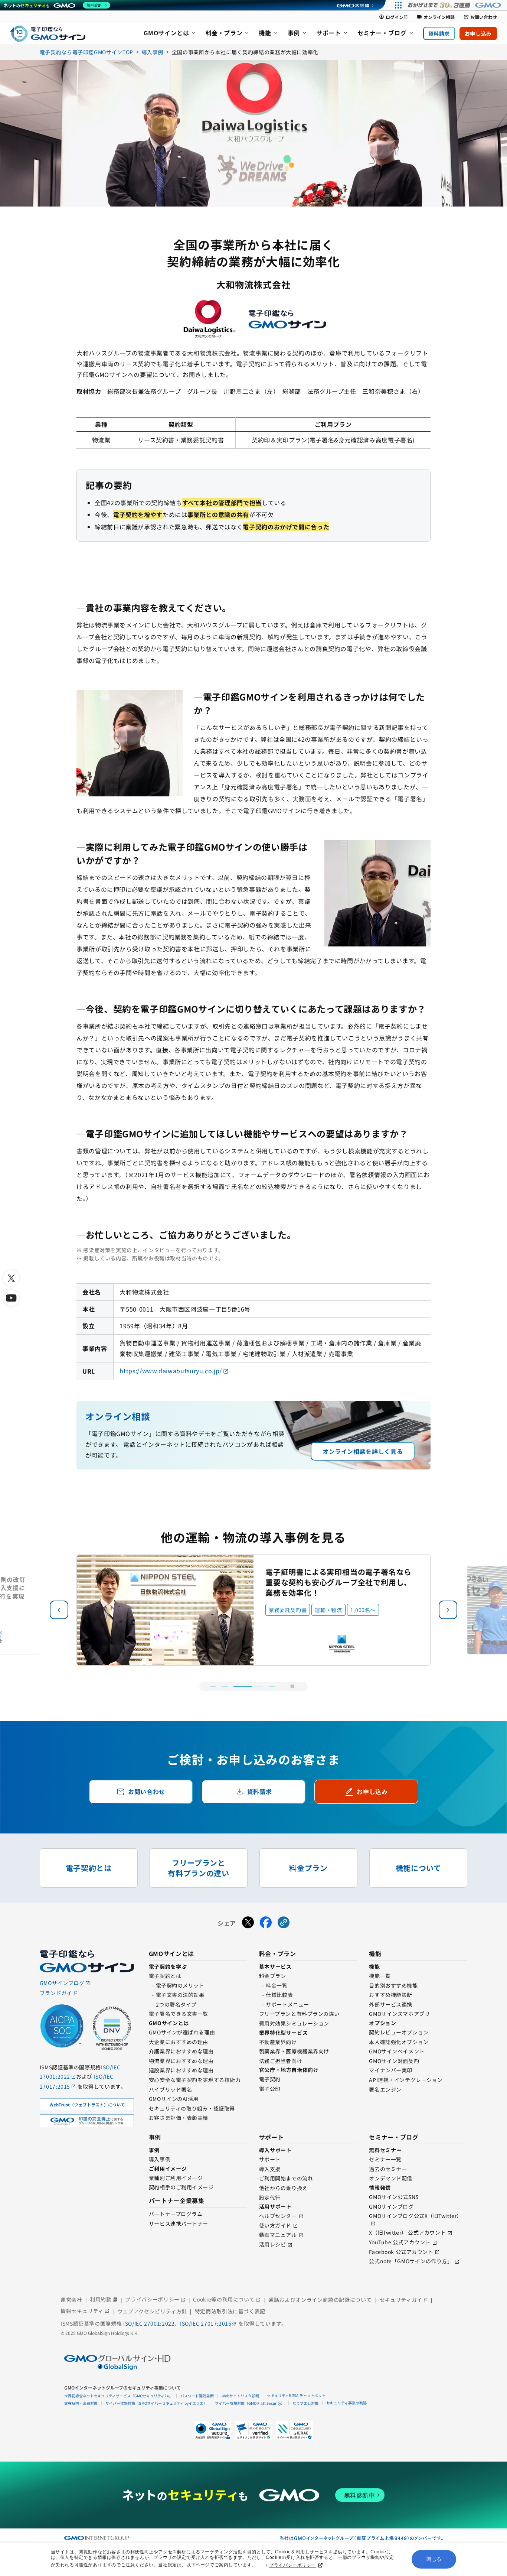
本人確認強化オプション (399, 2042)
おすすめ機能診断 (390, 1995)
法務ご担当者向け (281, 2061)
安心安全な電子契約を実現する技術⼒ (195, 2080)
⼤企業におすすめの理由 (179, 2042)
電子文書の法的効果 (180, 1995)
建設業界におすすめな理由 (181, 2070)
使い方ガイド (275, 2225)
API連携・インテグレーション (406, 2080)
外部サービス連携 (390, 2004)
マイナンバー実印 (390, 2070)
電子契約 (270, 2079)
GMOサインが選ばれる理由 (182, 2032)
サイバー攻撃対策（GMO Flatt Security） (250, 2403)
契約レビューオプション (399, 2032)
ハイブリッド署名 (170, 2089)
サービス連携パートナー (179, 2223)
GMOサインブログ (391, 2206)
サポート (270, 2159)
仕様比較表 (279, 1995)
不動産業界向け (278, 2042)
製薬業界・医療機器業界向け (294, 2051)
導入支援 (270, 2169)
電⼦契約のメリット (180, 1985)
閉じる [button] (434, 2559)
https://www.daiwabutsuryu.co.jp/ (171, 1371)
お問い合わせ (480, 17)
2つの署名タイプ (176, 2004)
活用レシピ (273, 2244)
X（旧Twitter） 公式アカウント (407, 2232)
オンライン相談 (436, 17)
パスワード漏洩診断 (197, 2396)
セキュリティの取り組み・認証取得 (192, 2108)
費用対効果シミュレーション (294, 2023)
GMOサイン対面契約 (394, 2061)
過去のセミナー (388, 2169)
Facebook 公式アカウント (401, 2252)
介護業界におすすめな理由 (181, 2051)
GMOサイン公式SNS (394, 2197)
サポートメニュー (287, 2004)
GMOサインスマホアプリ (399, 2014)
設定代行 (270, 2197)
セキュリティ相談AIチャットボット (296, 2395)
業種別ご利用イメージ (176, 2178)
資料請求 (439, 33)
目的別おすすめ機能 (393, 1985)
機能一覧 (380, 1976)
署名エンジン (385, 2089)
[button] (448, 1610)
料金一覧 (277, 1985)
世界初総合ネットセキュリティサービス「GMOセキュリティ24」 (118, 2396)
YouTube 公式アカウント (400, 2242)
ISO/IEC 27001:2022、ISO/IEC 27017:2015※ (181, 2323)
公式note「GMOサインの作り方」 (411, 2261)
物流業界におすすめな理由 (181, 2061)
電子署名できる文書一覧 (179, 2014)
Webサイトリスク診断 (240, 2396)
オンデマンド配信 (390, 2178)
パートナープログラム (176, 2214)
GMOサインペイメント (397, 2051)
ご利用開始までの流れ (286, 2178)
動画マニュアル (278, 2235)
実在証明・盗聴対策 (81, 2403)
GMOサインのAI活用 (174, 2099)
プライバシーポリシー (292, 2565)
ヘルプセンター (278, 2216)
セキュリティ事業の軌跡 (346, 2403)
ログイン (393, 17)
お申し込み (478, 33)
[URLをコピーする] (284, 1923)
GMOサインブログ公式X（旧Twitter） (415, 2216)
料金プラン (273, 1976)
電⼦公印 (270, 2089)
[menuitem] (170, 33)
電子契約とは (165, 1976)
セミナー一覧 (385, 2159)
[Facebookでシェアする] (266, 1923)
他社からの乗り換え (283, 2188)
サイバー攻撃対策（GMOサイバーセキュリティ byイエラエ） (156, 2403)
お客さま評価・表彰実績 (179, 2118)
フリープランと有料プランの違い (299, 2014)
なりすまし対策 (305, 2403)
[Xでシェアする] (248, 1923)
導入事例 (160, 2159)
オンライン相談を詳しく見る (363, 1451)
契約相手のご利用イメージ (181, 2187)
